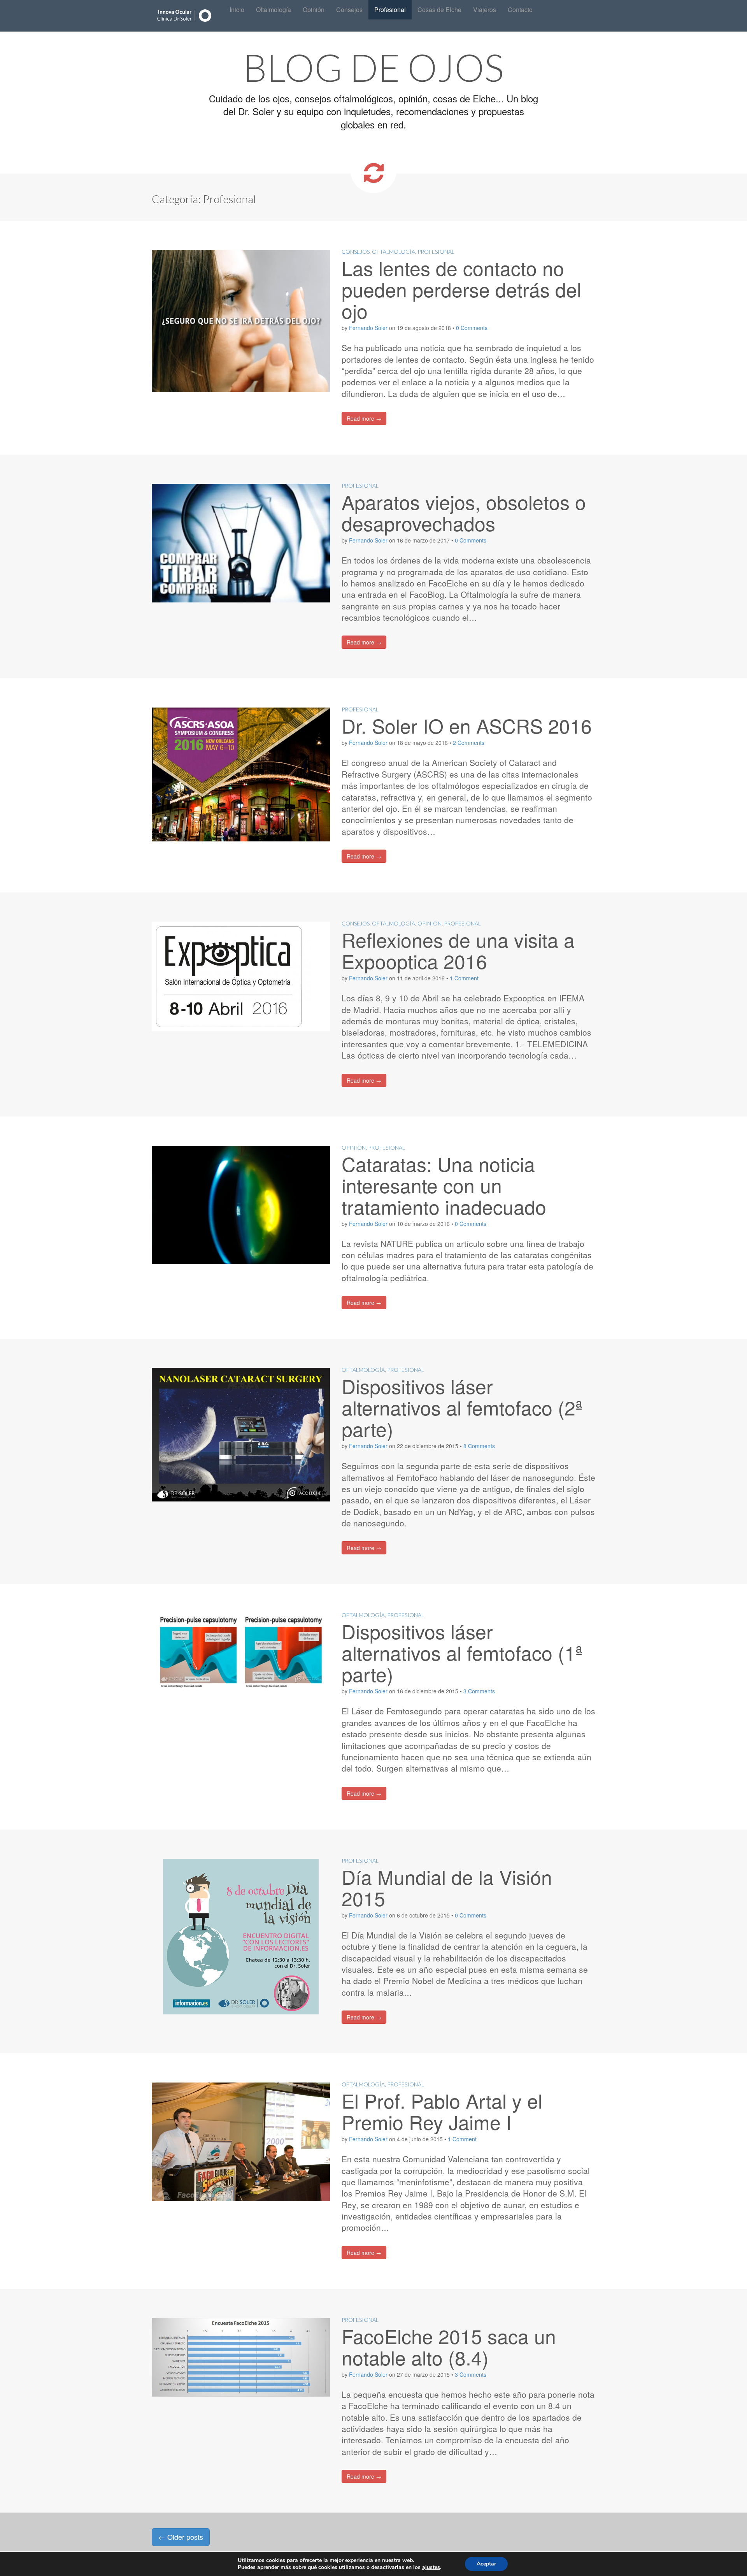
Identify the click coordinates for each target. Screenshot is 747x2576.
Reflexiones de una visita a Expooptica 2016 (458, 950)
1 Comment (464, 978)
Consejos (349, 10)
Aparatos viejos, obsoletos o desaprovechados (464, 512)
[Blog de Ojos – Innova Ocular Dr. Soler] (185, 16)
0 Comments (472, 328)
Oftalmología (274, 10)
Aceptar (486, 2564)
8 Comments (479, 1446)
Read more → (364, 418)
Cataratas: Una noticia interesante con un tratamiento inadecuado (444, 1185)
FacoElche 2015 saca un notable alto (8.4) (449, 2346)
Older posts (181, 2537)
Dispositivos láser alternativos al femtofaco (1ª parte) (462, 1652)
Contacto (520, 10)
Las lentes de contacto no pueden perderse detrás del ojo (461, 289)
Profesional (390, 10)
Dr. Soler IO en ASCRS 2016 (467, 725)
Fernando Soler (368, 328)
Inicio (237, 10)
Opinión (314, 10)
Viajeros (485, 10)
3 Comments (479, 1691)
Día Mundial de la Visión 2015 (447, 1887)
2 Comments (469, 743)
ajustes (431, 2567)
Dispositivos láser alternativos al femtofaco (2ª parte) (462, 1407)
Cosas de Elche (439, 10)
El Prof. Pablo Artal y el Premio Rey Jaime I (442, 2111)
